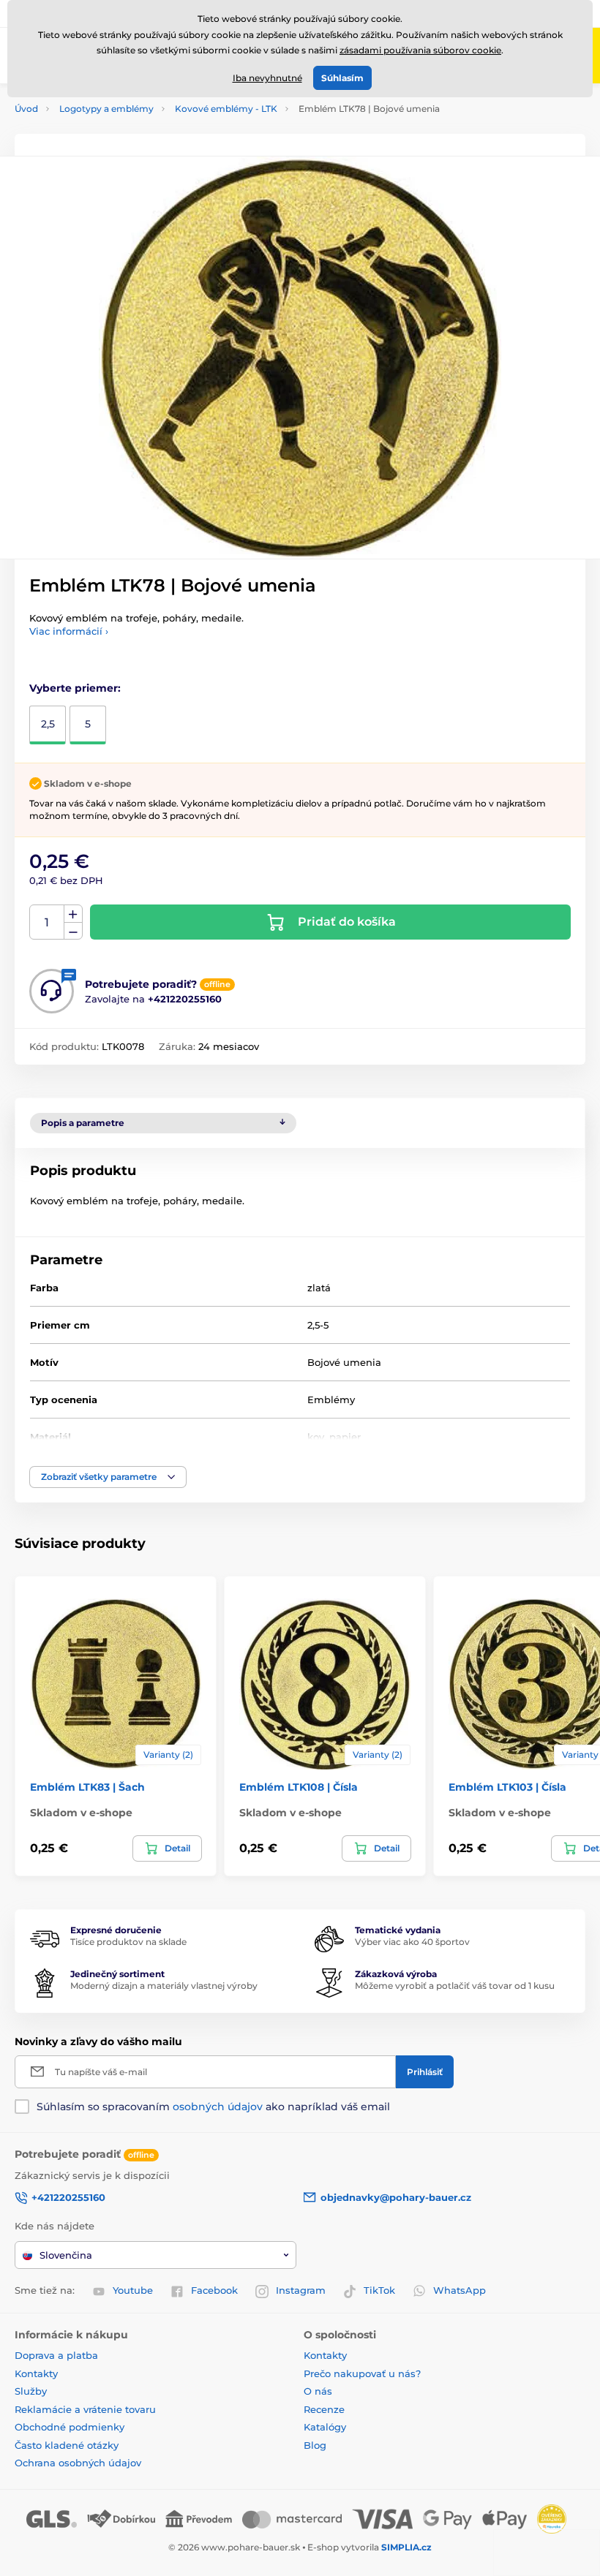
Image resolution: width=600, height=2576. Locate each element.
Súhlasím (342, 78)
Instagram (301, 2290)
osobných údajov (218, 2107)
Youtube (133, 2290)
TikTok (379, 2290)
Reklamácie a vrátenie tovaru (85, 2409)
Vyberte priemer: (75, 688)
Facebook (214, 2290)
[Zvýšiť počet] (73, 914)
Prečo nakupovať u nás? (362, 2373)
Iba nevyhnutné (267, 78)
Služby (31, 2391)
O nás (318, 2391)
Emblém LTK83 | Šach (87, 1787)
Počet (47, 922)
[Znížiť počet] (73, 931)
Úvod (26, 109)
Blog (315, 2445)
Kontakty (36, 2373)
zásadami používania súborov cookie (420, 50)
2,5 (48, 724)
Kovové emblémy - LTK (226, 109)
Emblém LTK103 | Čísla (507, 1787)
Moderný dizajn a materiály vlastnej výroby (164, 1986)
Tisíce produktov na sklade (128, 1942)
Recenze (324, 2409)
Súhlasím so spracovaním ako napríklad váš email (213, 2107)
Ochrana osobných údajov (78, 2463)
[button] (108, 1477)
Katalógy (325, 2427)
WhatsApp (460, 2290)
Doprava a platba (56, 2355)
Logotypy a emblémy (106, 109)
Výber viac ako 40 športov (412, 1942)
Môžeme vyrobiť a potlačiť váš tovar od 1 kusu (455, 1986)
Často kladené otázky (67, 2445)
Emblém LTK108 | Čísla (299, 1787)
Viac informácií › (69, 631)
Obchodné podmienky (70, 2427)
